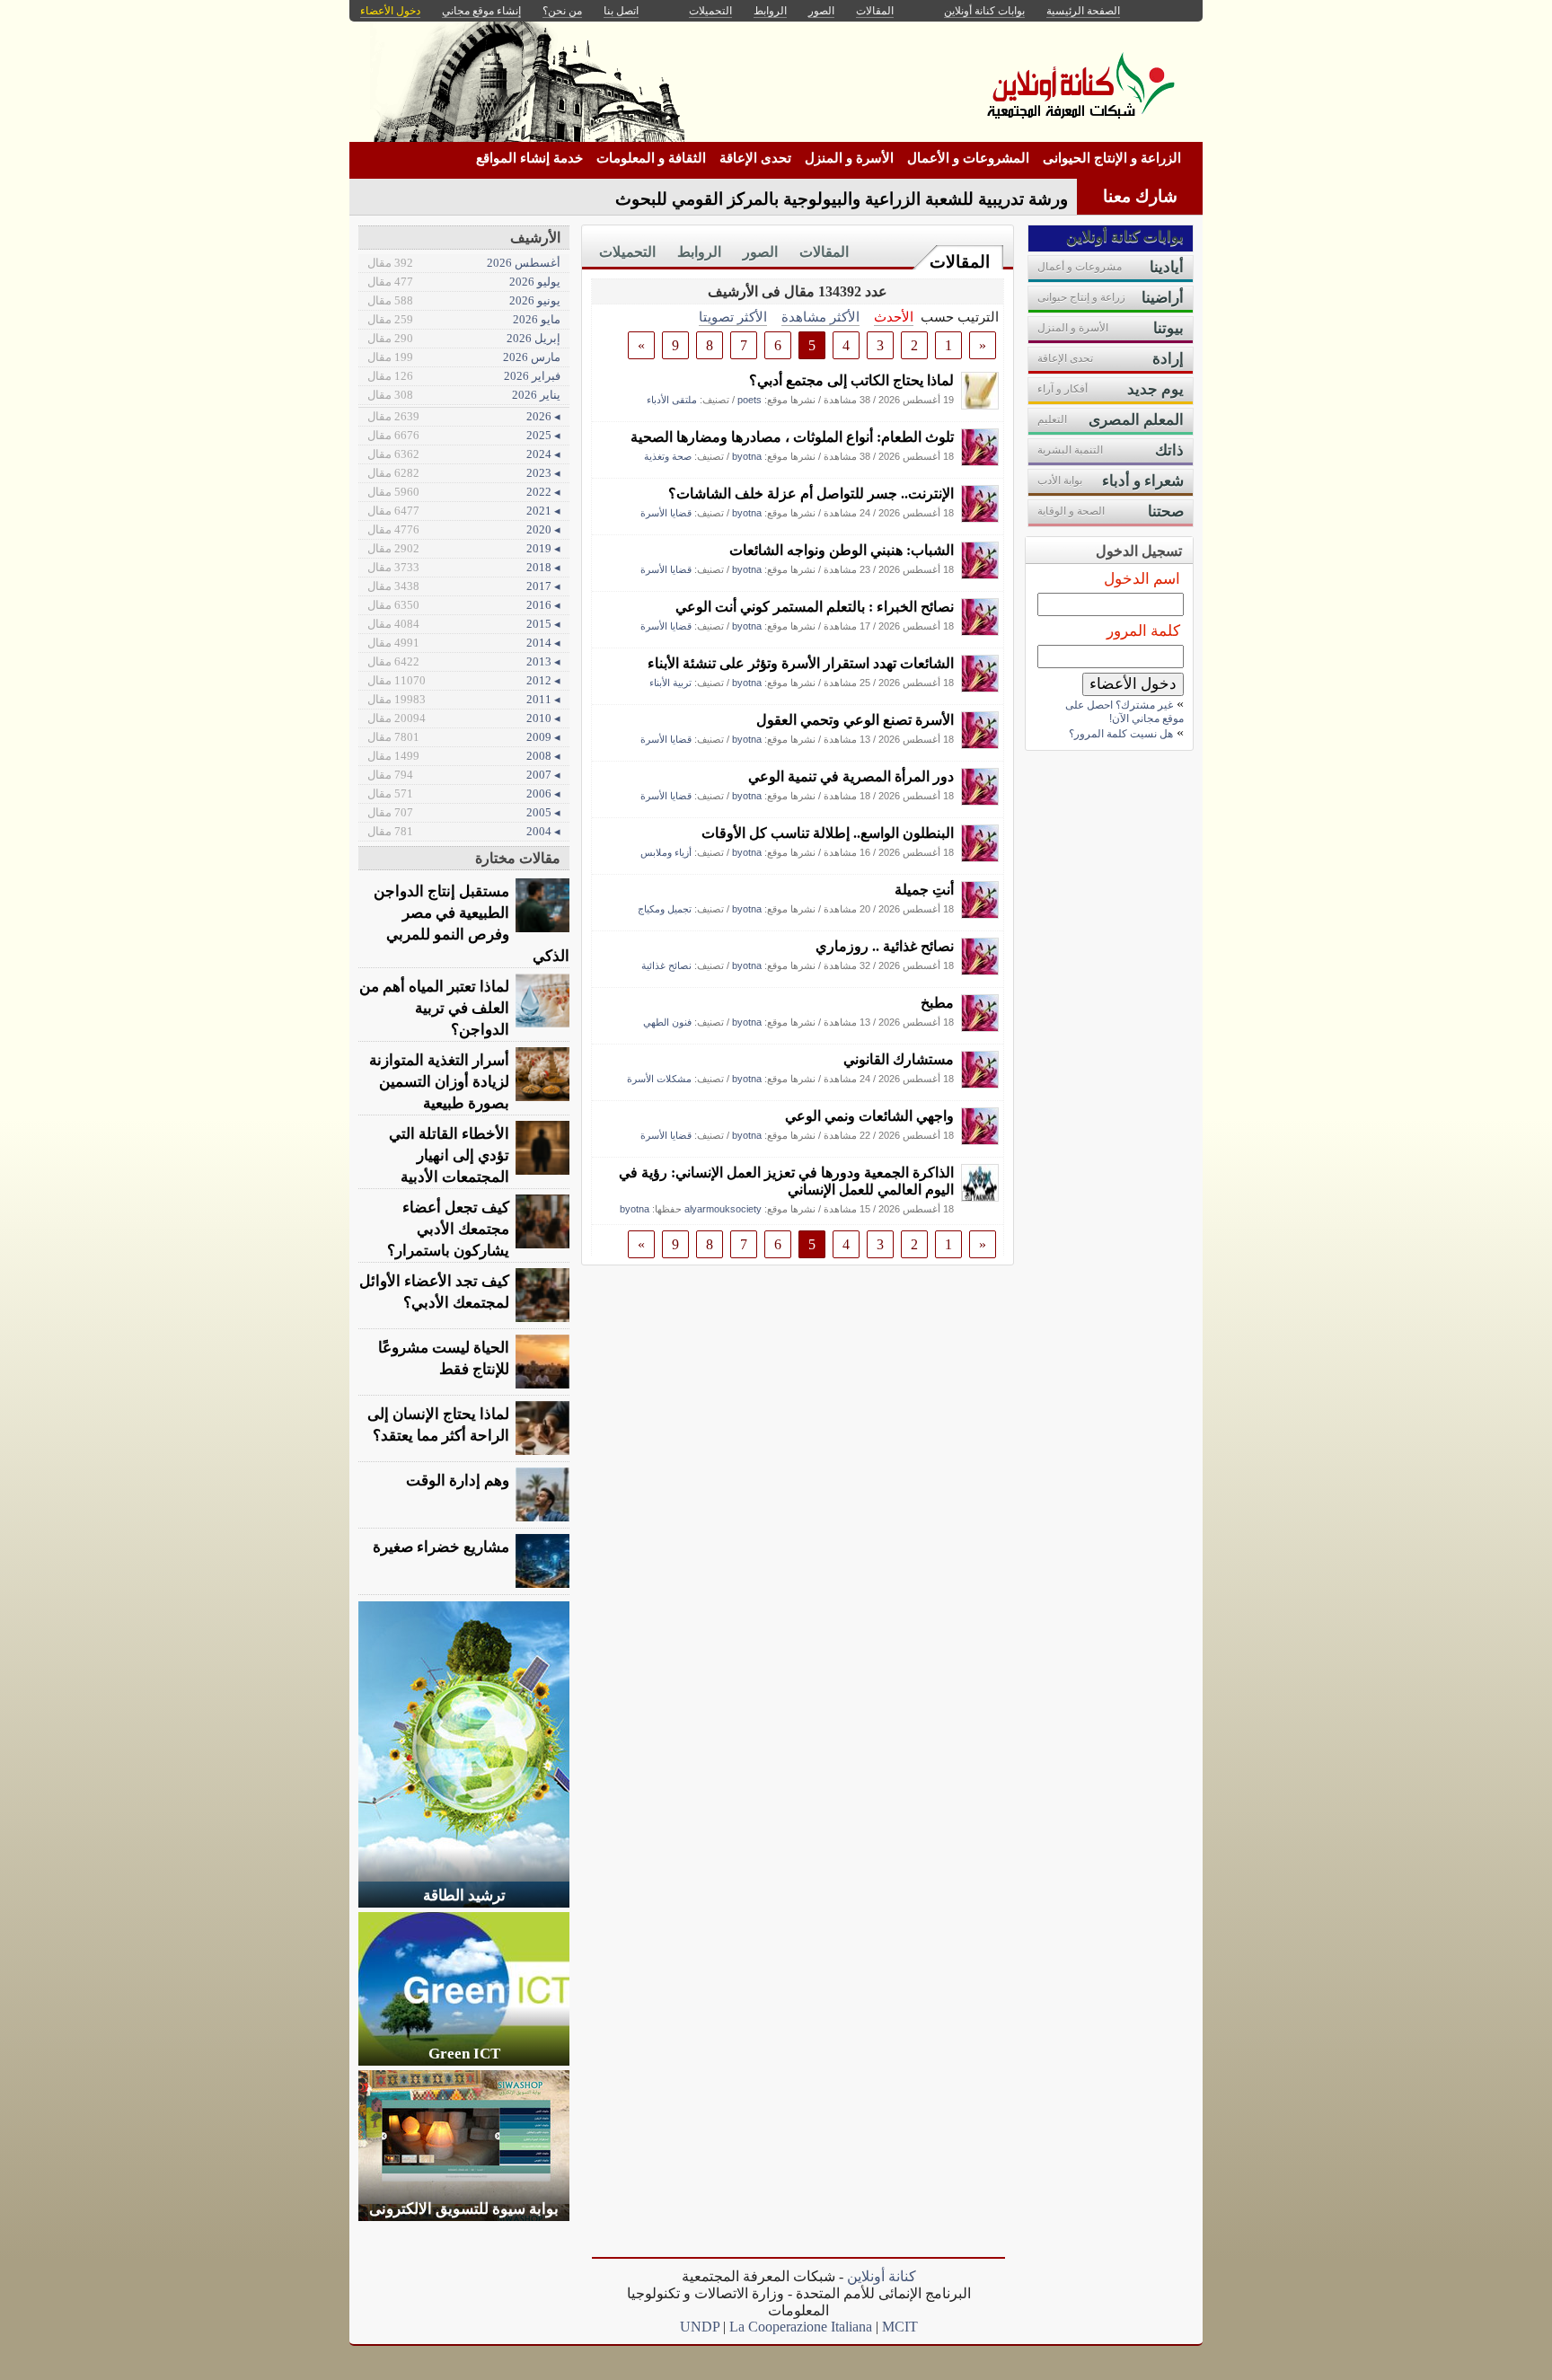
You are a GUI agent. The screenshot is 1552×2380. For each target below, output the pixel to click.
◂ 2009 (464, 737)
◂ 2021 (464, 511)
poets (750, 400)
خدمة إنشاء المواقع (529, 158)
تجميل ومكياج (665, 909)
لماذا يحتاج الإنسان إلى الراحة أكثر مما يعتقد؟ (438, 1425)
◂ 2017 (464, 586)
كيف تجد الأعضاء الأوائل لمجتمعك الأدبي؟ (434, 1292)
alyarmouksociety (723, 1209)
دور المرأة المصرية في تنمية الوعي (851, 776)
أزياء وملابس (666, 852)
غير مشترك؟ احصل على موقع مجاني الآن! (1124, 712)
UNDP (700, 2327)
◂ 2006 (464, 793)
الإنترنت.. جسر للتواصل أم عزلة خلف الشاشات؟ (811, 494)
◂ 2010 (464, 718)
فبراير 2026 (464, 376)
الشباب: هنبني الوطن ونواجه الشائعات (842, 550)
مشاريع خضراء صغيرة (441, 1547)
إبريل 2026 (464, 338)
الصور (760, 252)
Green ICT (464, 2054)
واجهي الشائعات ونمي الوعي (869, 1116)
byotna (747, 456)
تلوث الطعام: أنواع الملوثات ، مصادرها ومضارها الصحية (792, 437)
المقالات (960, 262)
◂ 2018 (464, 567)
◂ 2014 (464, 643)
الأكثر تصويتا (733, 317)
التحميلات (627, 252)
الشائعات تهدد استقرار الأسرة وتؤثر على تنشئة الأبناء (801, 663)
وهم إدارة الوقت (458, 1481)
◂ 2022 (464, 492)
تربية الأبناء (670, 683)
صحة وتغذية (668, 456)
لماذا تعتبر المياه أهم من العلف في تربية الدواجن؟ (434, 1008)
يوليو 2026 (464, 282)
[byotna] (980, 461)
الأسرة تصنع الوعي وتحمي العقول (855, 720)
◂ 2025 (464, 435)
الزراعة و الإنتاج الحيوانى (1112, 158)
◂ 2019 (464, 548)
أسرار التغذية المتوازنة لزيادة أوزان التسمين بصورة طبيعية (439, 1082)
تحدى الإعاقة (755, 158)
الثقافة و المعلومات (651, 158)
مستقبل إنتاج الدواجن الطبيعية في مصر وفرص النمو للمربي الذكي (472, 924)
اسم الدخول (1142, 579)
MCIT (900, 2327)
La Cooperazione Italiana (801, 2327)
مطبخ (937, 1003)
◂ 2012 (464, 680)
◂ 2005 (464, 812)
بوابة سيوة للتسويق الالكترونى (464, 2209)
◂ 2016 (464, 605)
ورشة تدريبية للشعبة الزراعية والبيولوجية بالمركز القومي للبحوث (842, 199)
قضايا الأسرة (666, 513)
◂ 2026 (464, 416)
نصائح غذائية (666, 965)
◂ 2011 (464, 699)
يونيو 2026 (464, 300)
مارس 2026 (464, 357)
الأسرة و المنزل (849, 158)
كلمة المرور (1143, 631)
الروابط (699, 252)
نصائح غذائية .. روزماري (885, 946)
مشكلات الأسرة (659, 1079)
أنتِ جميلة (924, 890)
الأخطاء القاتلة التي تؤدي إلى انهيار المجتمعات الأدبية (449, 1155)
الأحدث (894, 317)
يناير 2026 (464, 395)
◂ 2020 (464, 529)
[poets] (980, 405)
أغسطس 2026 (464, 263)
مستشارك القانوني (899, 1059)
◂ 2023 (464, 473)
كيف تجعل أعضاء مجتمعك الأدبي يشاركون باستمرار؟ (448, 1229)
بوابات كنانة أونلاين (984, 11)
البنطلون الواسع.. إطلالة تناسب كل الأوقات (828, 833)
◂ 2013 (464, 661)
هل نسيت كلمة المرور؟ (1121, 734)
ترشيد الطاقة (464, 1895)
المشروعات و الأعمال (968, 158)
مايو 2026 (464, 319)
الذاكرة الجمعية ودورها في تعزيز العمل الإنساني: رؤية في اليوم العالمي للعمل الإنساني (786, 1181)
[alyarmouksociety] (980, 1197)
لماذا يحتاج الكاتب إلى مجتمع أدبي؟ (851, 380)
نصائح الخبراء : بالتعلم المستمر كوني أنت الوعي (815, 607)
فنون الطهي (667, 1022)
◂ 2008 (464, 756)
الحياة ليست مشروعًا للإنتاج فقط (444, 1358)
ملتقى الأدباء (672, 400)
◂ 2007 (464, 775)
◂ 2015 (464, 624)
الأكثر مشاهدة (820, 317)
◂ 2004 (464, 831)
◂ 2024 (464, 454)
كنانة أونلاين (882, 2276)
